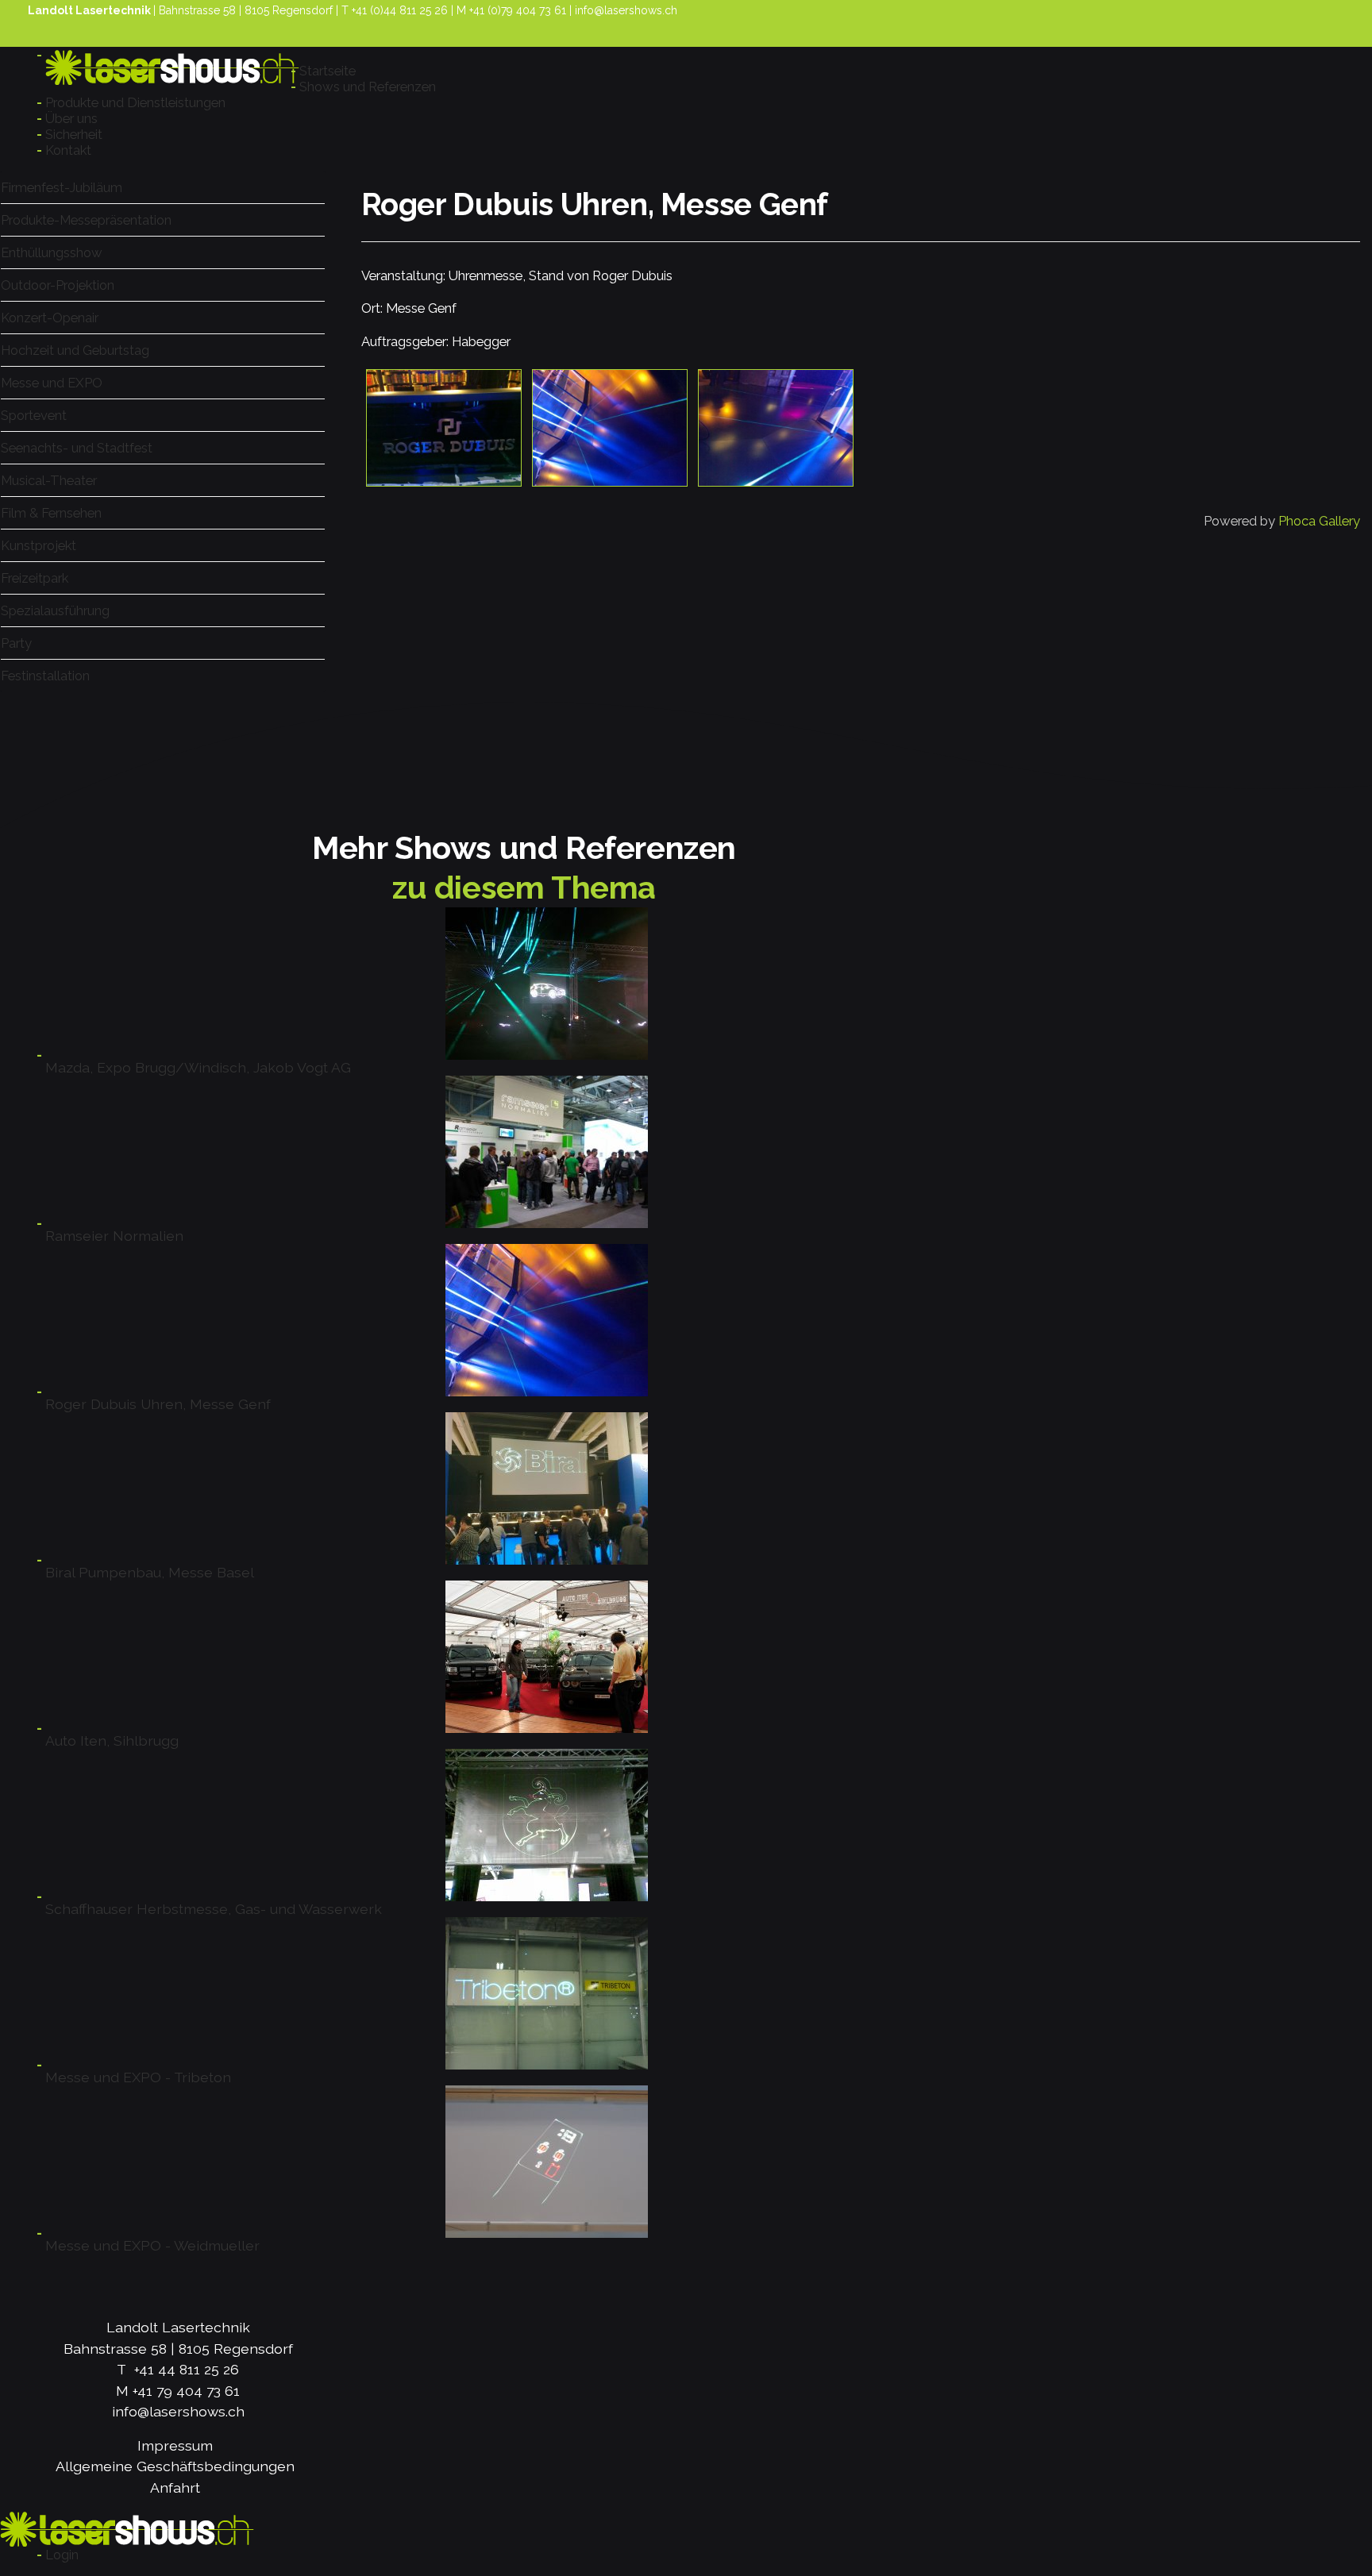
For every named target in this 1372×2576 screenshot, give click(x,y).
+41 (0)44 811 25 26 (400, 10)
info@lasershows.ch (626, 10)
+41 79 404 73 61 (186, 2391)
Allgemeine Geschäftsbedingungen (175, 2466)
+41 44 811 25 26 (187, 2369)
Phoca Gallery (1319, 521)
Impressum (175, 2445)
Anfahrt (175, 2487)
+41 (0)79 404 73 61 (518, 10)
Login (62, 2555)
